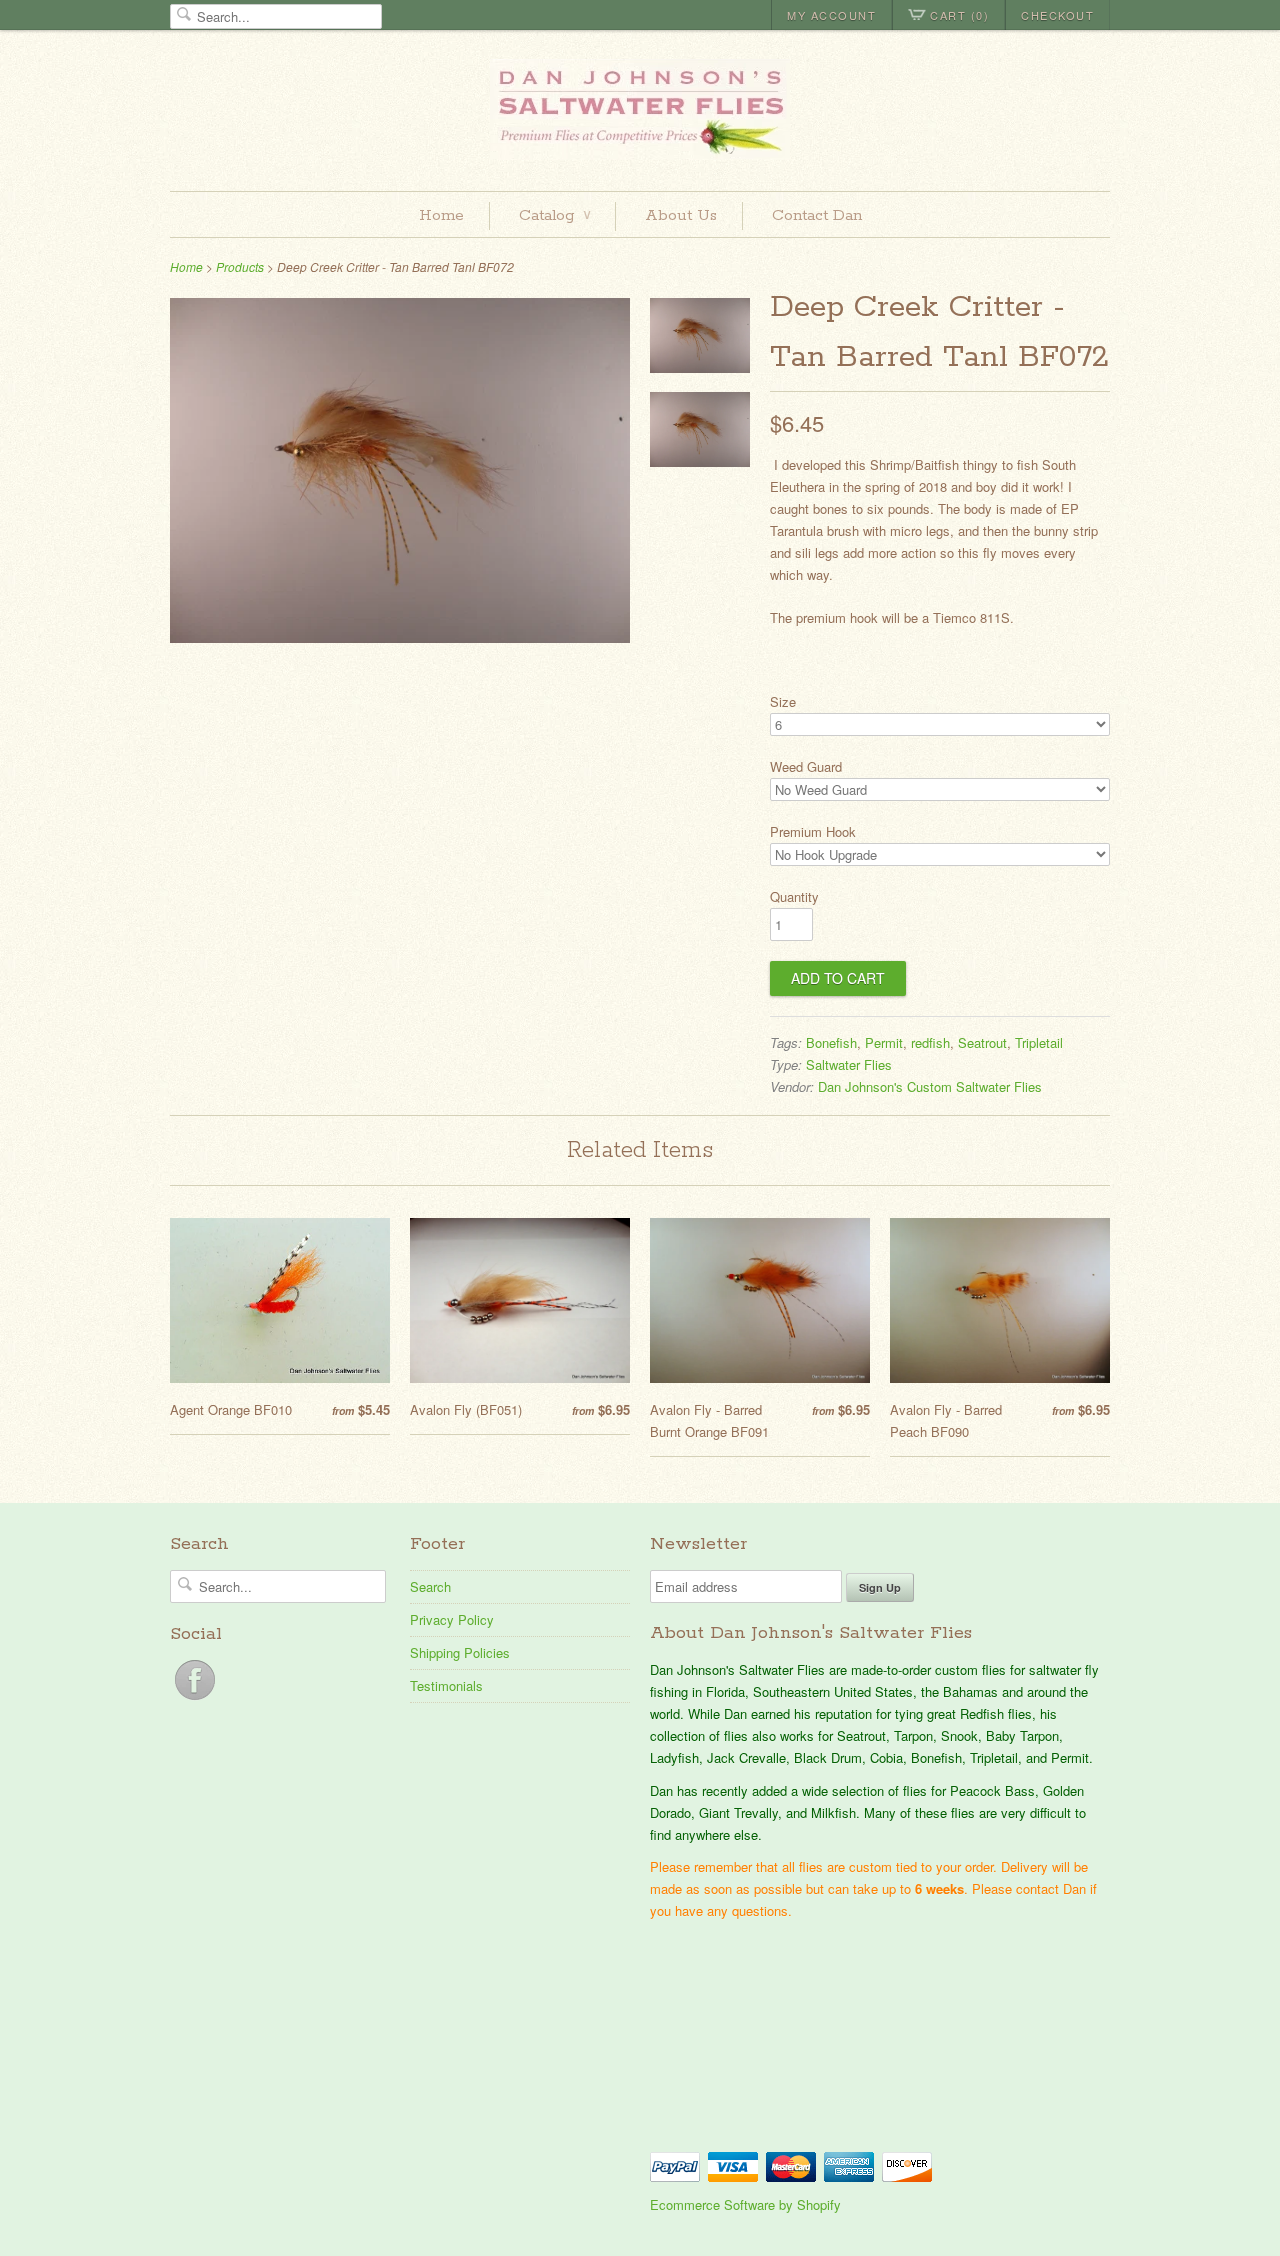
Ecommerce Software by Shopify (745, 2204)
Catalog (554, 215)
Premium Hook (813, 831)
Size (783, 701)
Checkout (1057, 15)
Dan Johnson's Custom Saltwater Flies (930, 1086)
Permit (884, 1042)
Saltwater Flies (849, 1064)
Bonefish (831, 1042)
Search (430, 1586)
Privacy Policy (452, 1619)
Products (240, 266)
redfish (930, 1042)
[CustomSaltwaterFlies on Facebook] (195, 1699)
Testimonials (446, 1685)
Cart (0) (959, 15)
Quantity (794, 896)
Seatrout (982, 1042)
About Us (681, 215)
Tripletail (1039, 1042)
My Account (831, 15)
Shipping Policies (460, 1652)
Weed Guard (806, 766)
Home (441, 215)
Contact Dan (817, 215)
